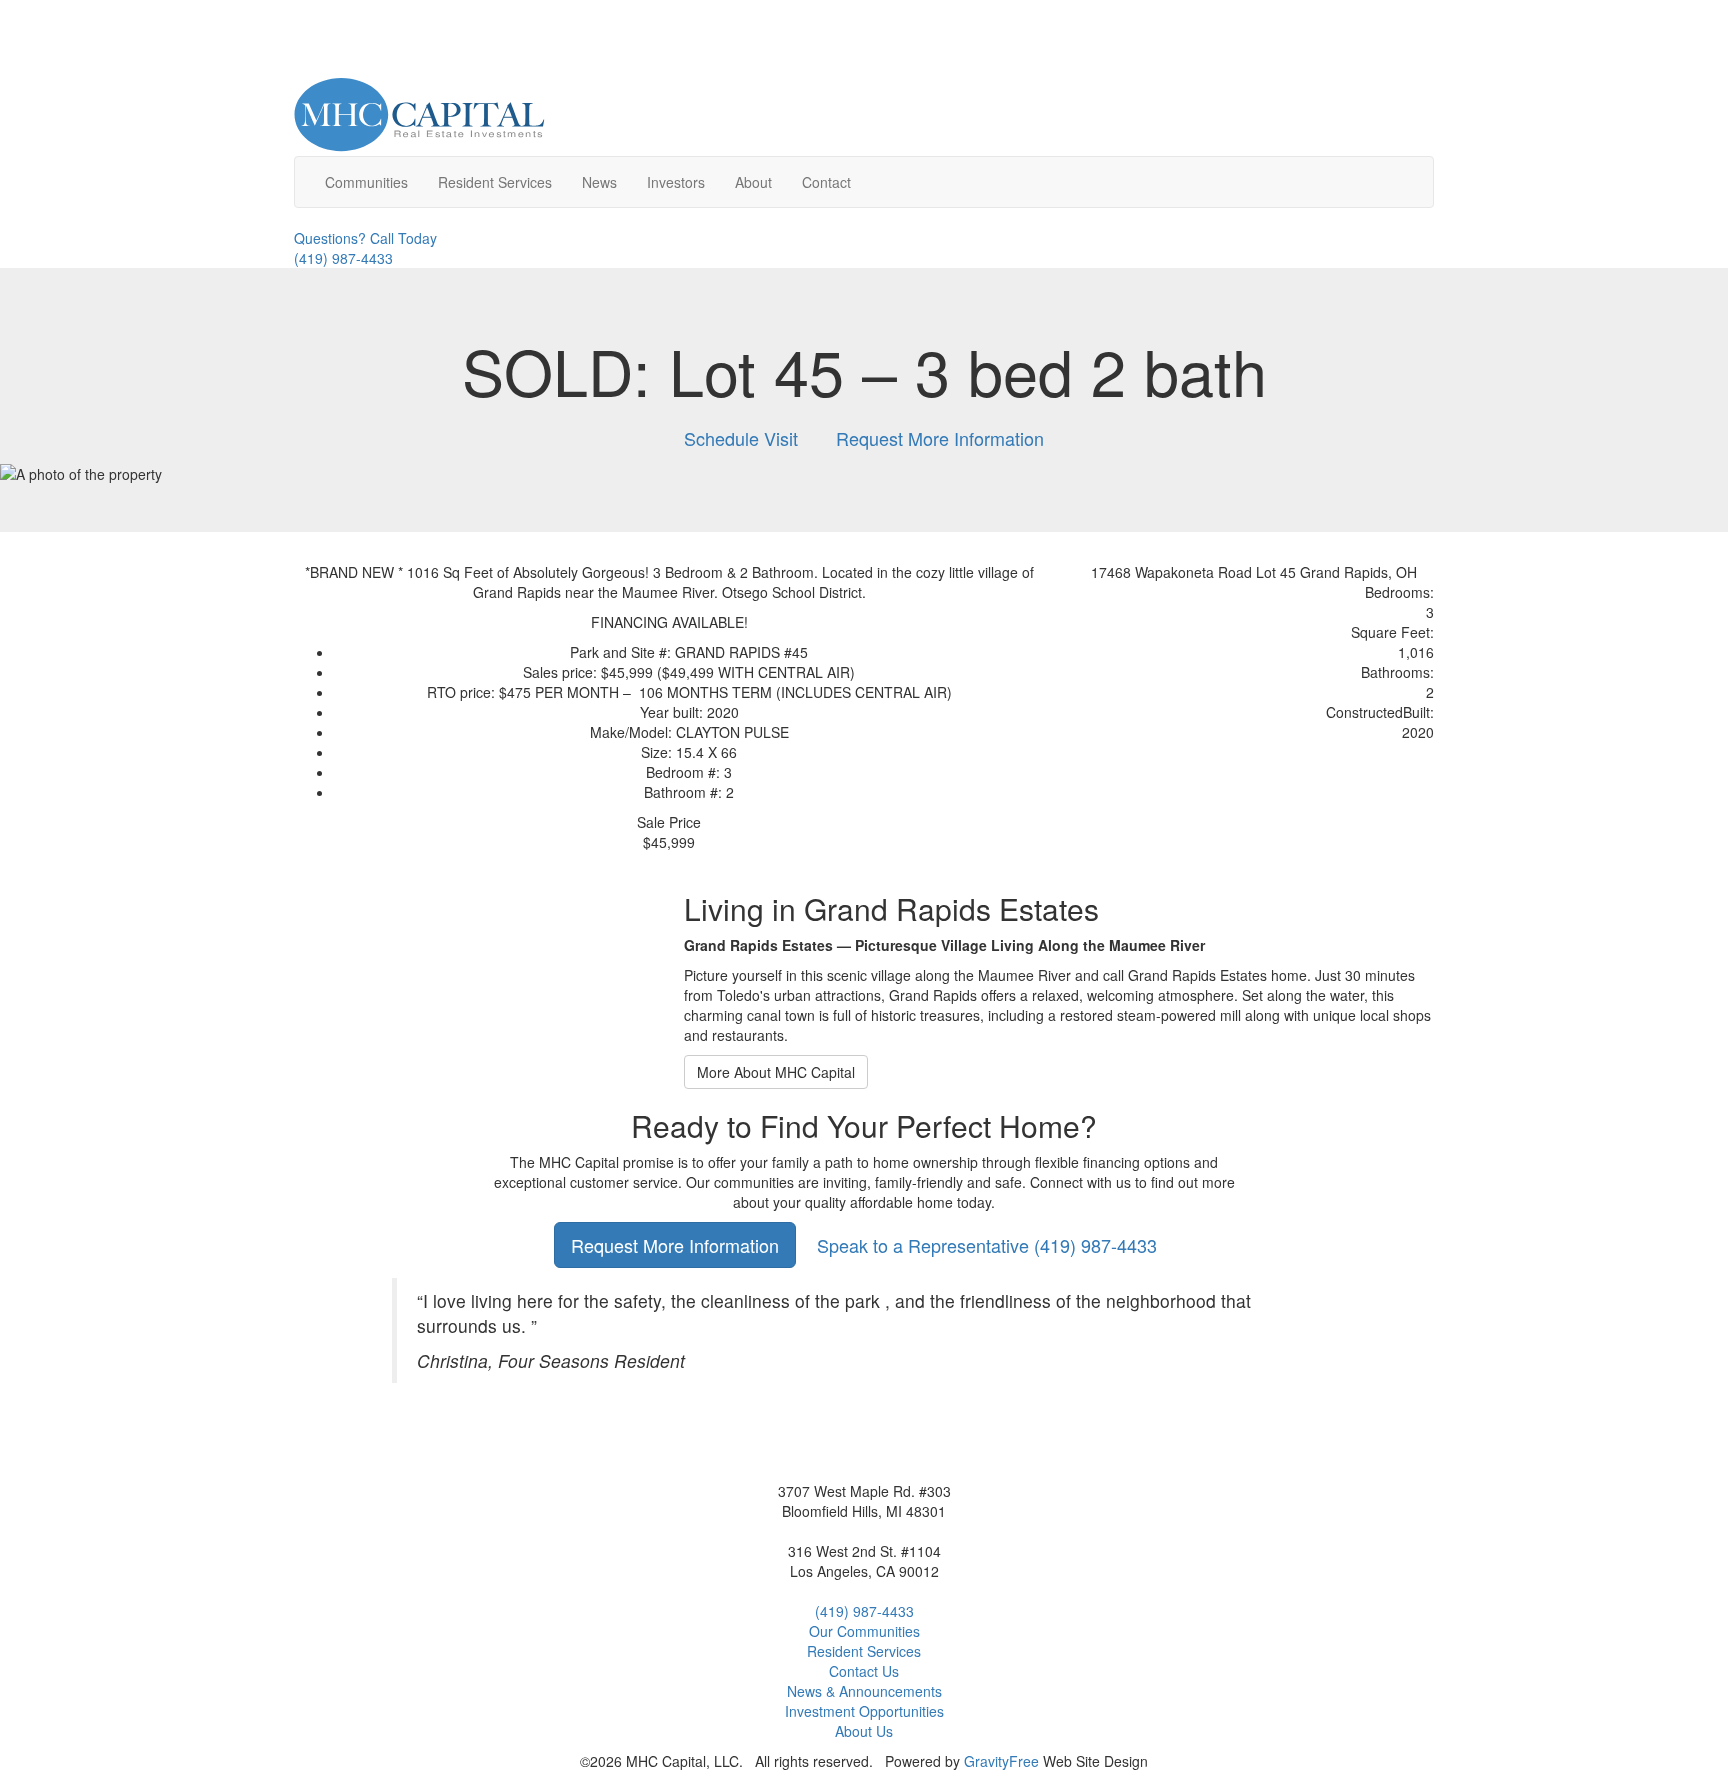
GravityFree (1001, 1761)
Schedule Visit (741, 438)
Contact (826, 182)
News (599, 182)
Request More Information (940, 438)
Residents (495, 182)
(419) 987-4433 (987, 1245)
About (753, 182)
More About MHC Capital (776, 1072)
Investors (676, 182)
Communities (366, 182)
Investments (864, 1711)
